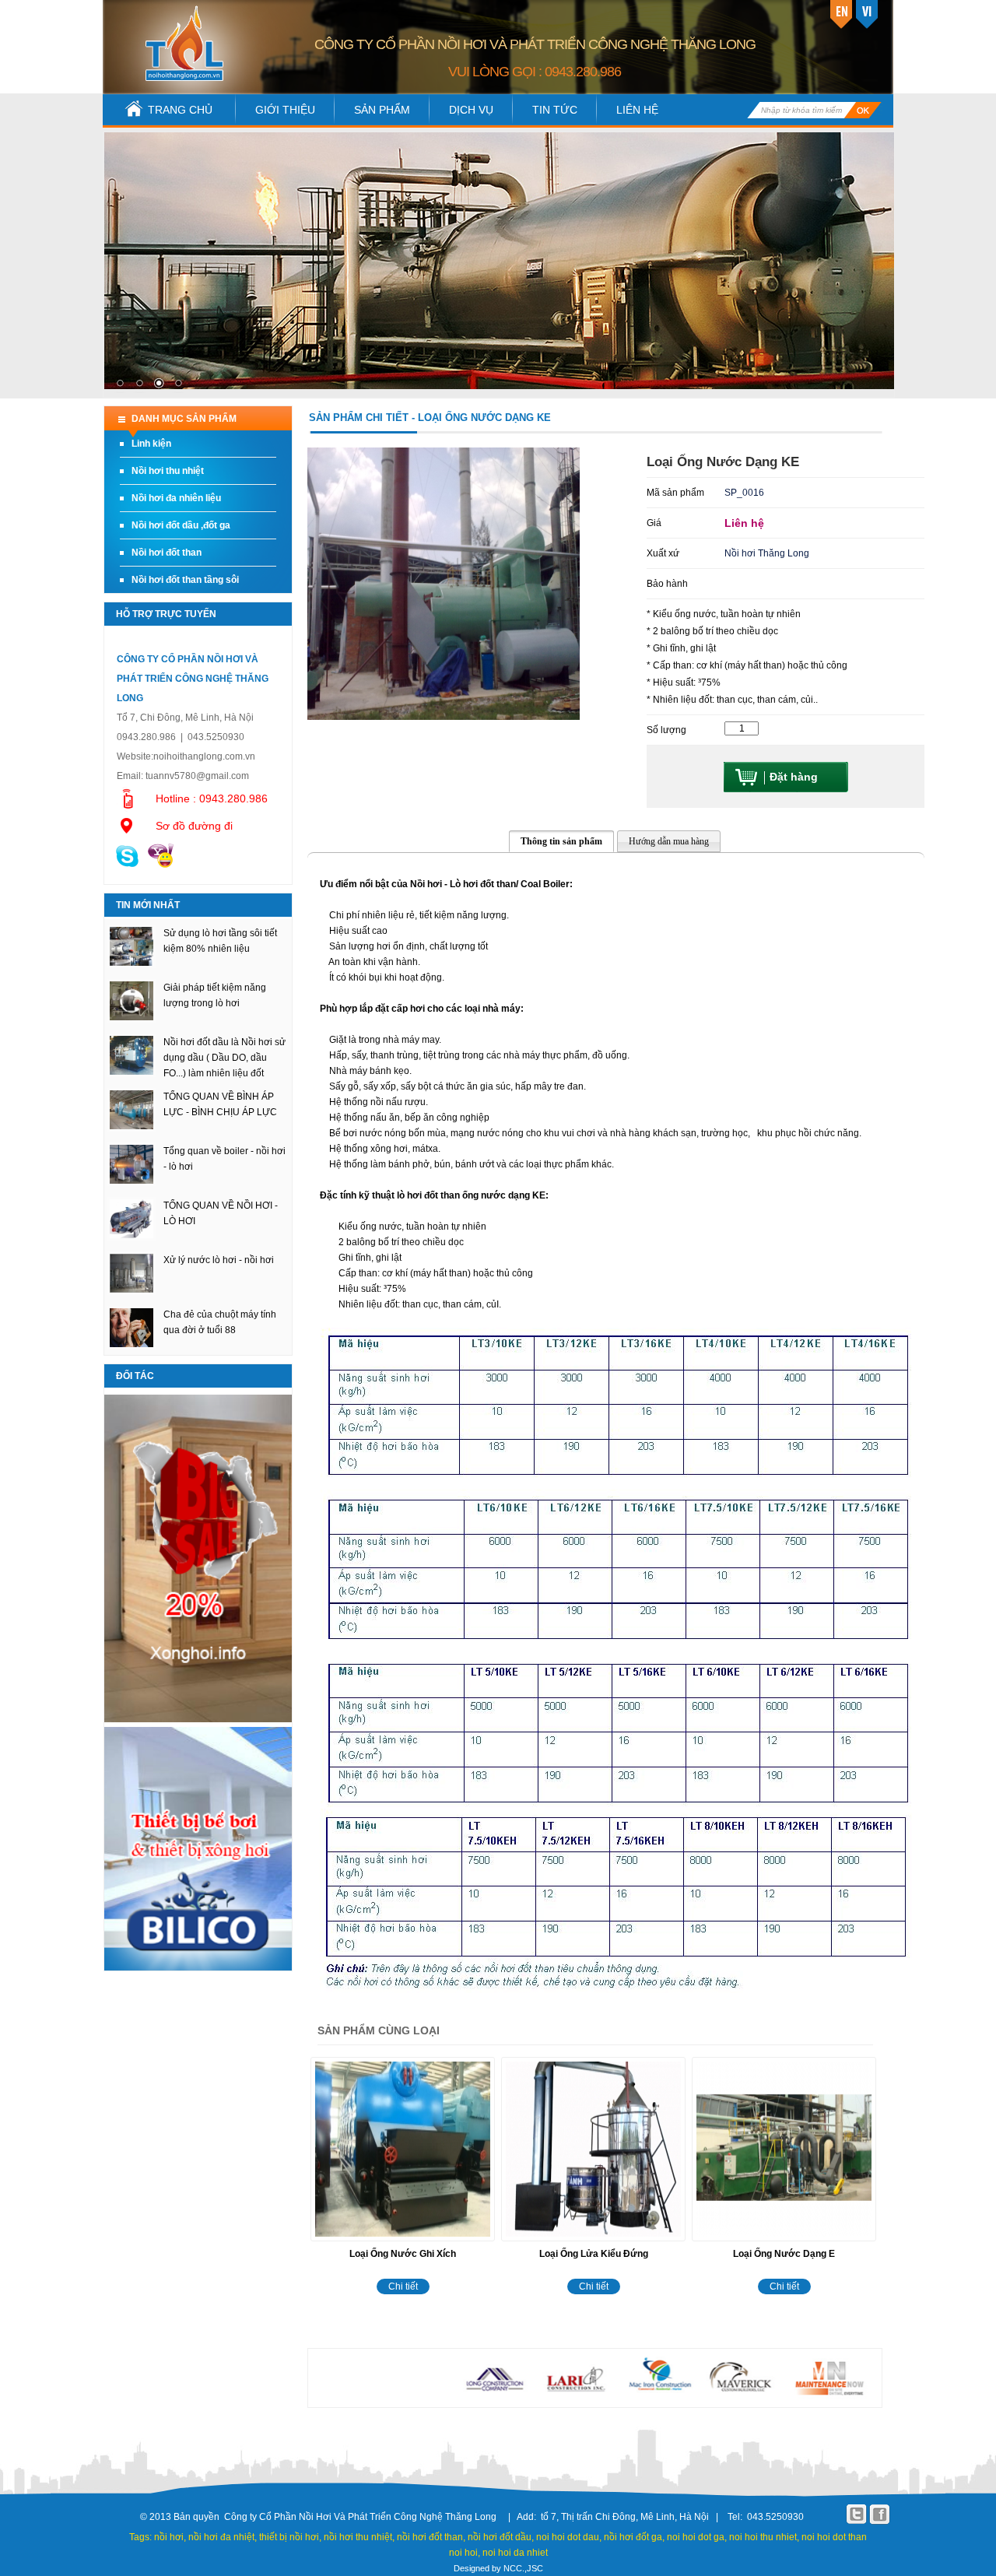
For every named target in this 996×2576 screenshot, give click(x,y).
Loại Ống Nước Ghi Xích (403, 2254)
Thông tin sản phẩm (561, 841)
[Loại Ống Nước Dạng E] (784, 2242)
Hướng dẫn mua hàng (669, 841)
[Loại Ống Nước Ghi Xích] (403, 2242)
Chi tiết (403, 2286)
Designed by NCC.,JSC (498, 2568)
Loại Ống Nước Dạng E (784, 2254)
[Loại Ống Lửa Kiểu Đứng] (593, 2242)
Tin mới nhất (148, 905)
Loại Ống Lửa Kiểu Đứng (594, 2254)
